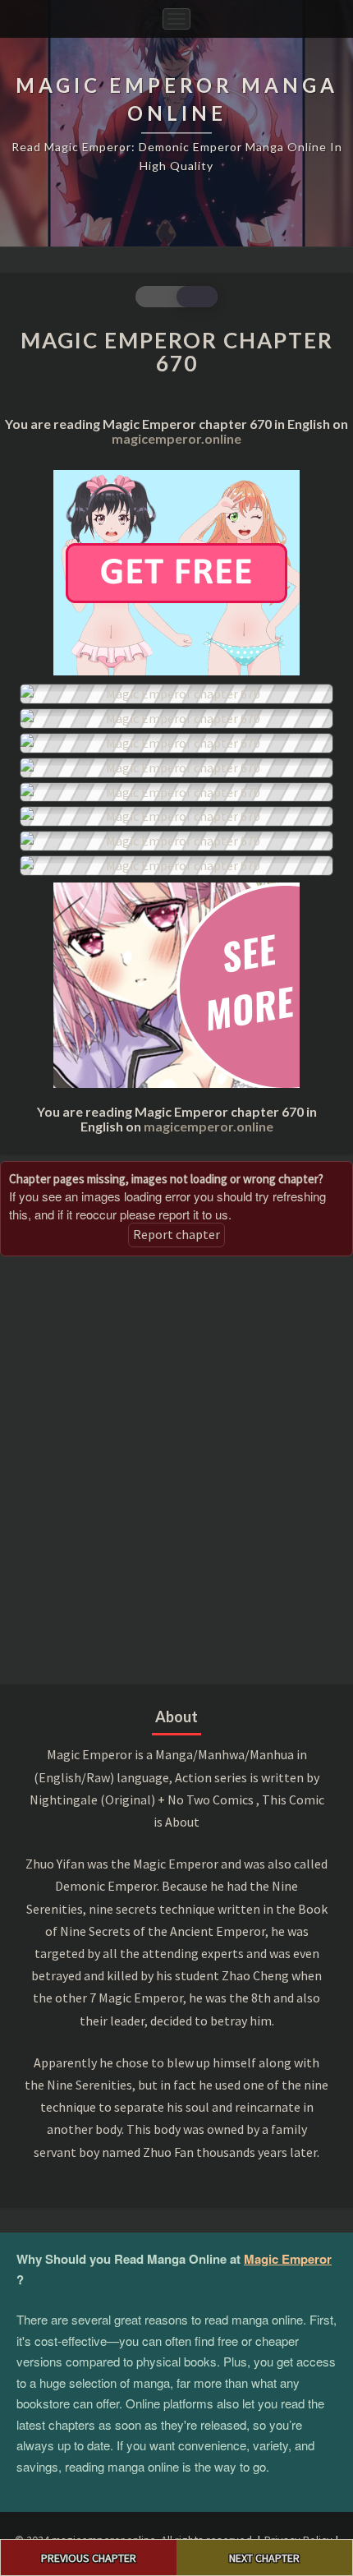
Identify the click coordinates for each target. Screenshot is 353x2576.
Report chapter (176, 1234)
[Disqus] (176, 1468)
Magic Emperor (288, 2259)
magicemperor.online (176, 438)
